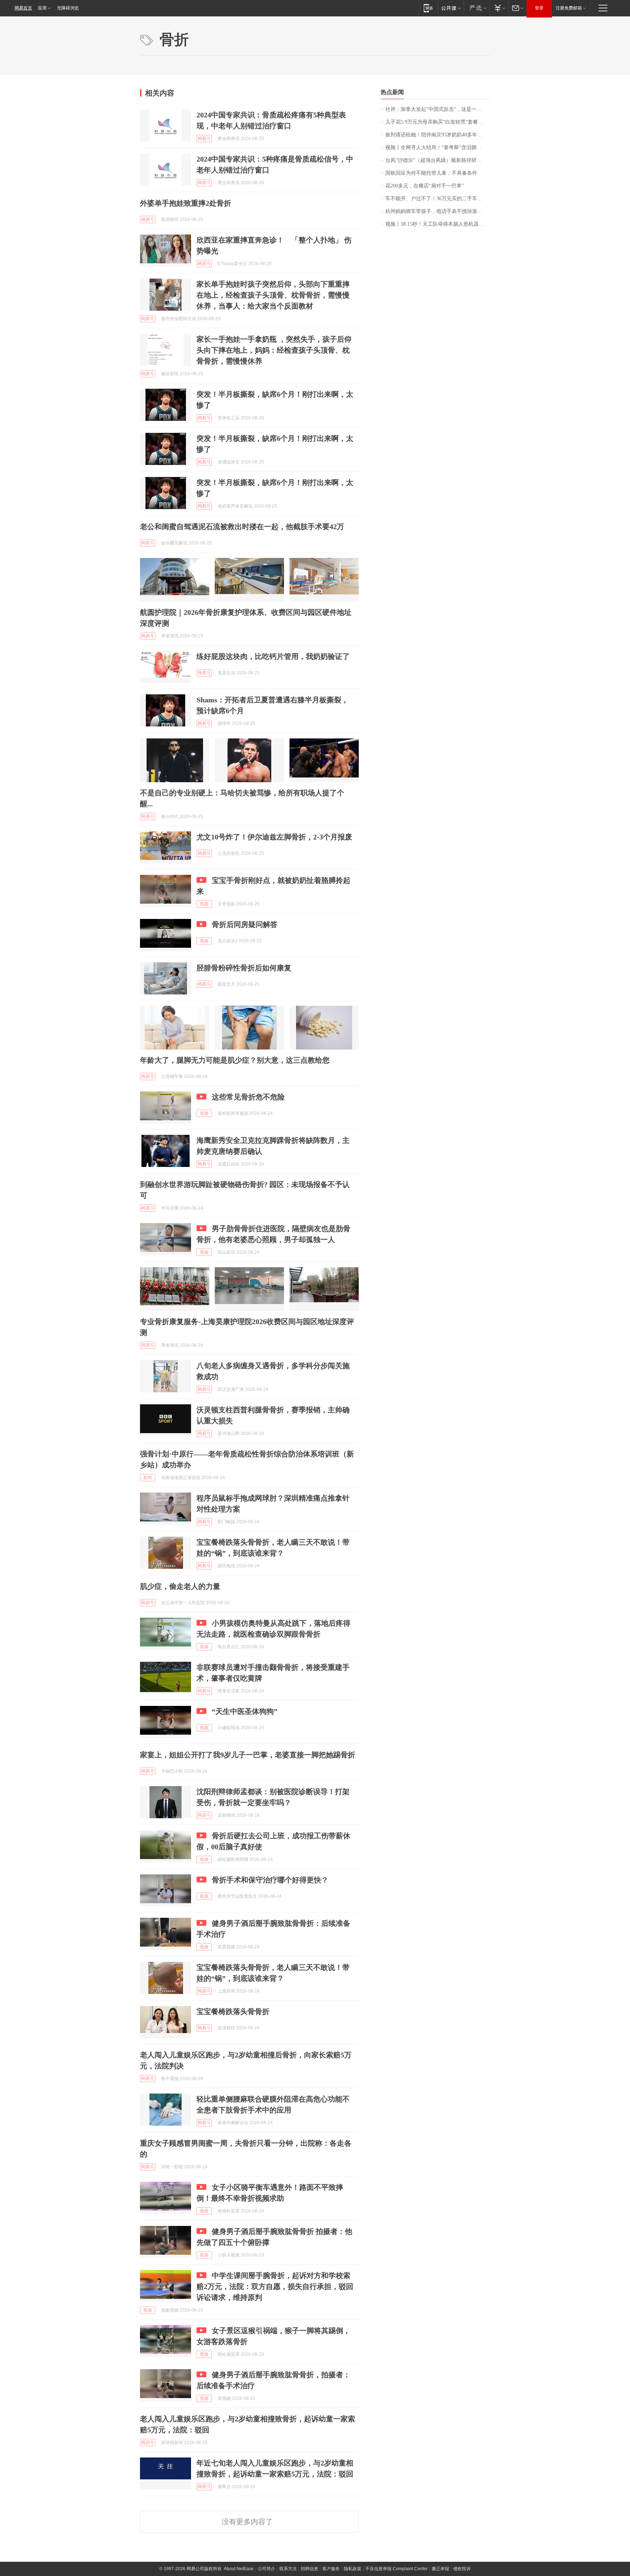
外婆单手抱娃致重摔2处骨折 (186, 203)
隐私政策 (353, 2569)
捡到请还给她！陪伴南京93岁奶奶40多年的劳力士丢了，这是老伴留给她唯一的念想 (438, 135)
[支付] (499, 8)
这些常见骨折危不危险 (248, 1097)
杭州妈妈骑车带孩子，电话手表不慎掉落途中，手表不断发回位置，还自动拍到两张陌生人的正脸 (438, 211)
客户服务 (331, 2569)
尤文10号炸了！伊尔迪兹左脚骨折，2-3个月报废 (274, 837)
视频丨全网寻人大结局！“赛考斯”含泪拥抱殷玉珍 (438, 148)
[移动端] (428, 8)
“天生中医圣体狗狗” (245, 1711)
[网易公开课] (451, 8)
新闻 (148, 1478)
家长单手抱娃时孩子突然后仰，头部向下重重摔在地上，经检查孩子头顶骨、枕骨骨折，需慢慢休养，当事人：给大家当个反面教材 (273, 295)
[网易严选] (477, 8)
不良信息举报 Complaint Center (396, 2569)
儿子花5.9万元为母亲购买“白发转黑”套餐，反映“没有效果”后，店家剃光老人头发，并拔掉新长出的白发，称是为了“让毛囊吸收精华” (438, 122)
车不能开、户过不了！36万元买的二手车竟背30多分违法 (438, 199)
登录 (539, 8)
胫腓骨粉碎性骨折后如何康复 (244, 968)
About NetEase (239, 2569)
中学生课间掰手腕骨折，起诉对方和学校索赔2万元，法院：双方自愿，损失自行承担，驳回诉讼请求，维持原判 (275, 2286)
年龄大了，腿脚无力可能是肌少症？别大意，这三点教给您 (235, 1060)
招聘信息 (310, 2569)
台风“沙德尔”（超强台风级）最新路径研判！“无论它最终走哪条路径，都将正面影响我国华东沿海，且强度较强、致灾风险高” (438, 160)
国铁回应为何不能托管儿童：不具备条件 (431, 173)
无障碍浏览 (68, 8)
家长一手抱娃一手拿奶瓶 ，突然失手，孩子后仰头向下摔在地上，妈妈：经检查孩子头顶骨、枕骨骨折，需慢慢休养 (274, 350)
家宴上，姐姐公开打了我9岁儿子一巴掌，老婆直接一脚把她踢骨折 (248, 1755)
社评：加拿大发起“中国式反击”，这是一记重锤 (438, 109)
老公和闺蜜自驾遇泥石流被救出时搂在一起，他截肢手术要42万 (242, 527)
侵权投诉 (462, 2569)
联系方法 (288, 2569)
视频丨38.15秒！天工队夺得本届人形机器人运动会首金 (438, 224)
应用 (42, 8)
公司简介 (267, 2569)
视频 (204, 904)
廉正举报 (440, 2569)
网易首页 (23, 8)
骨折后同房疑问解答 (245, 924)
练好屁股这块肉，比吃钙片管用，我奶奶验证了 (273, 656)
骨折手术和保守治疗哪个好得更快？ (270, 1880)
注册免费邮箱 (569, 8)
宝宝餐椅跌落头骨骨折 (233, 2011)
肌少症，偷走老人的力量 (180, 1586)
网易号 (204, 139)
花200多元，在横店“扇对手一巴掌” (425, 186)
